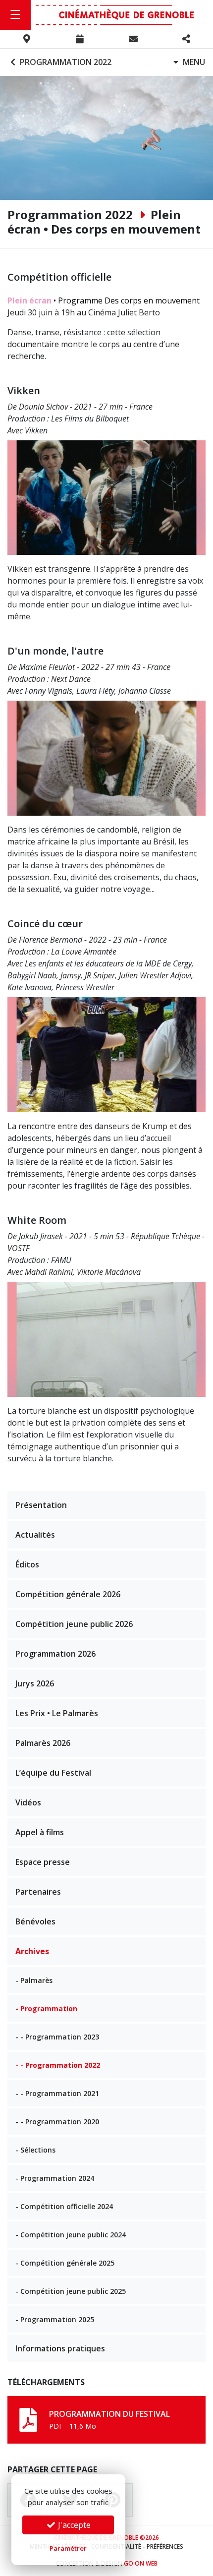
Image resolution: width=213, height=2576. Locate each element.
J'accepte (73, 2525)
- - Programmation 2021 (57, 2093)
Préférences (165, 2546)
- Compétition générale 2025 (65, 2263)
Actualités (35, 1535)
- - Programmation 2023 (57, 2037)
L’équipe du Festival (53, 1773)
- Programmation (46, 2008)
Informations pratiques (60, 2348)
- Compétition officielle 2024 (64, 2206)
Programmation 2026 (55, 1654)
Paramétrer (68, 2548)
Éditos (27, 1564)
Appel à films (40, 1832)
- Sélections (35, 2150)
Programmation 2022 (65, 62)
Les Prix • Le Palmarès (57, 1713)
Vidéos (28, 1802)
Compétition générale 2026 (68, 1594)
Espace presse (43, 1862)
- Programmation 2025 (55, 2319)
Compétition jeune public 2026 (74, 1624)
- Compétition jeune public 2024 (71, 2235)
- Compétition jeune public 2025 (71, 2291)
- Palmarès (34, 1980)
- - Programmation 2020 (57, 2122)
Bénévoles (35, 1921)
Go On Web (141, 2563)
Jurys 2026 (35, 1683)
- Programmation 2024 (55, 2178)
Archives (32, 1951)
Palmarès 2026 (43, 1743)
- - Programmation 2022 (58, 2065)
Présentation (41, 1505)
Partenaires (38, 1892)
